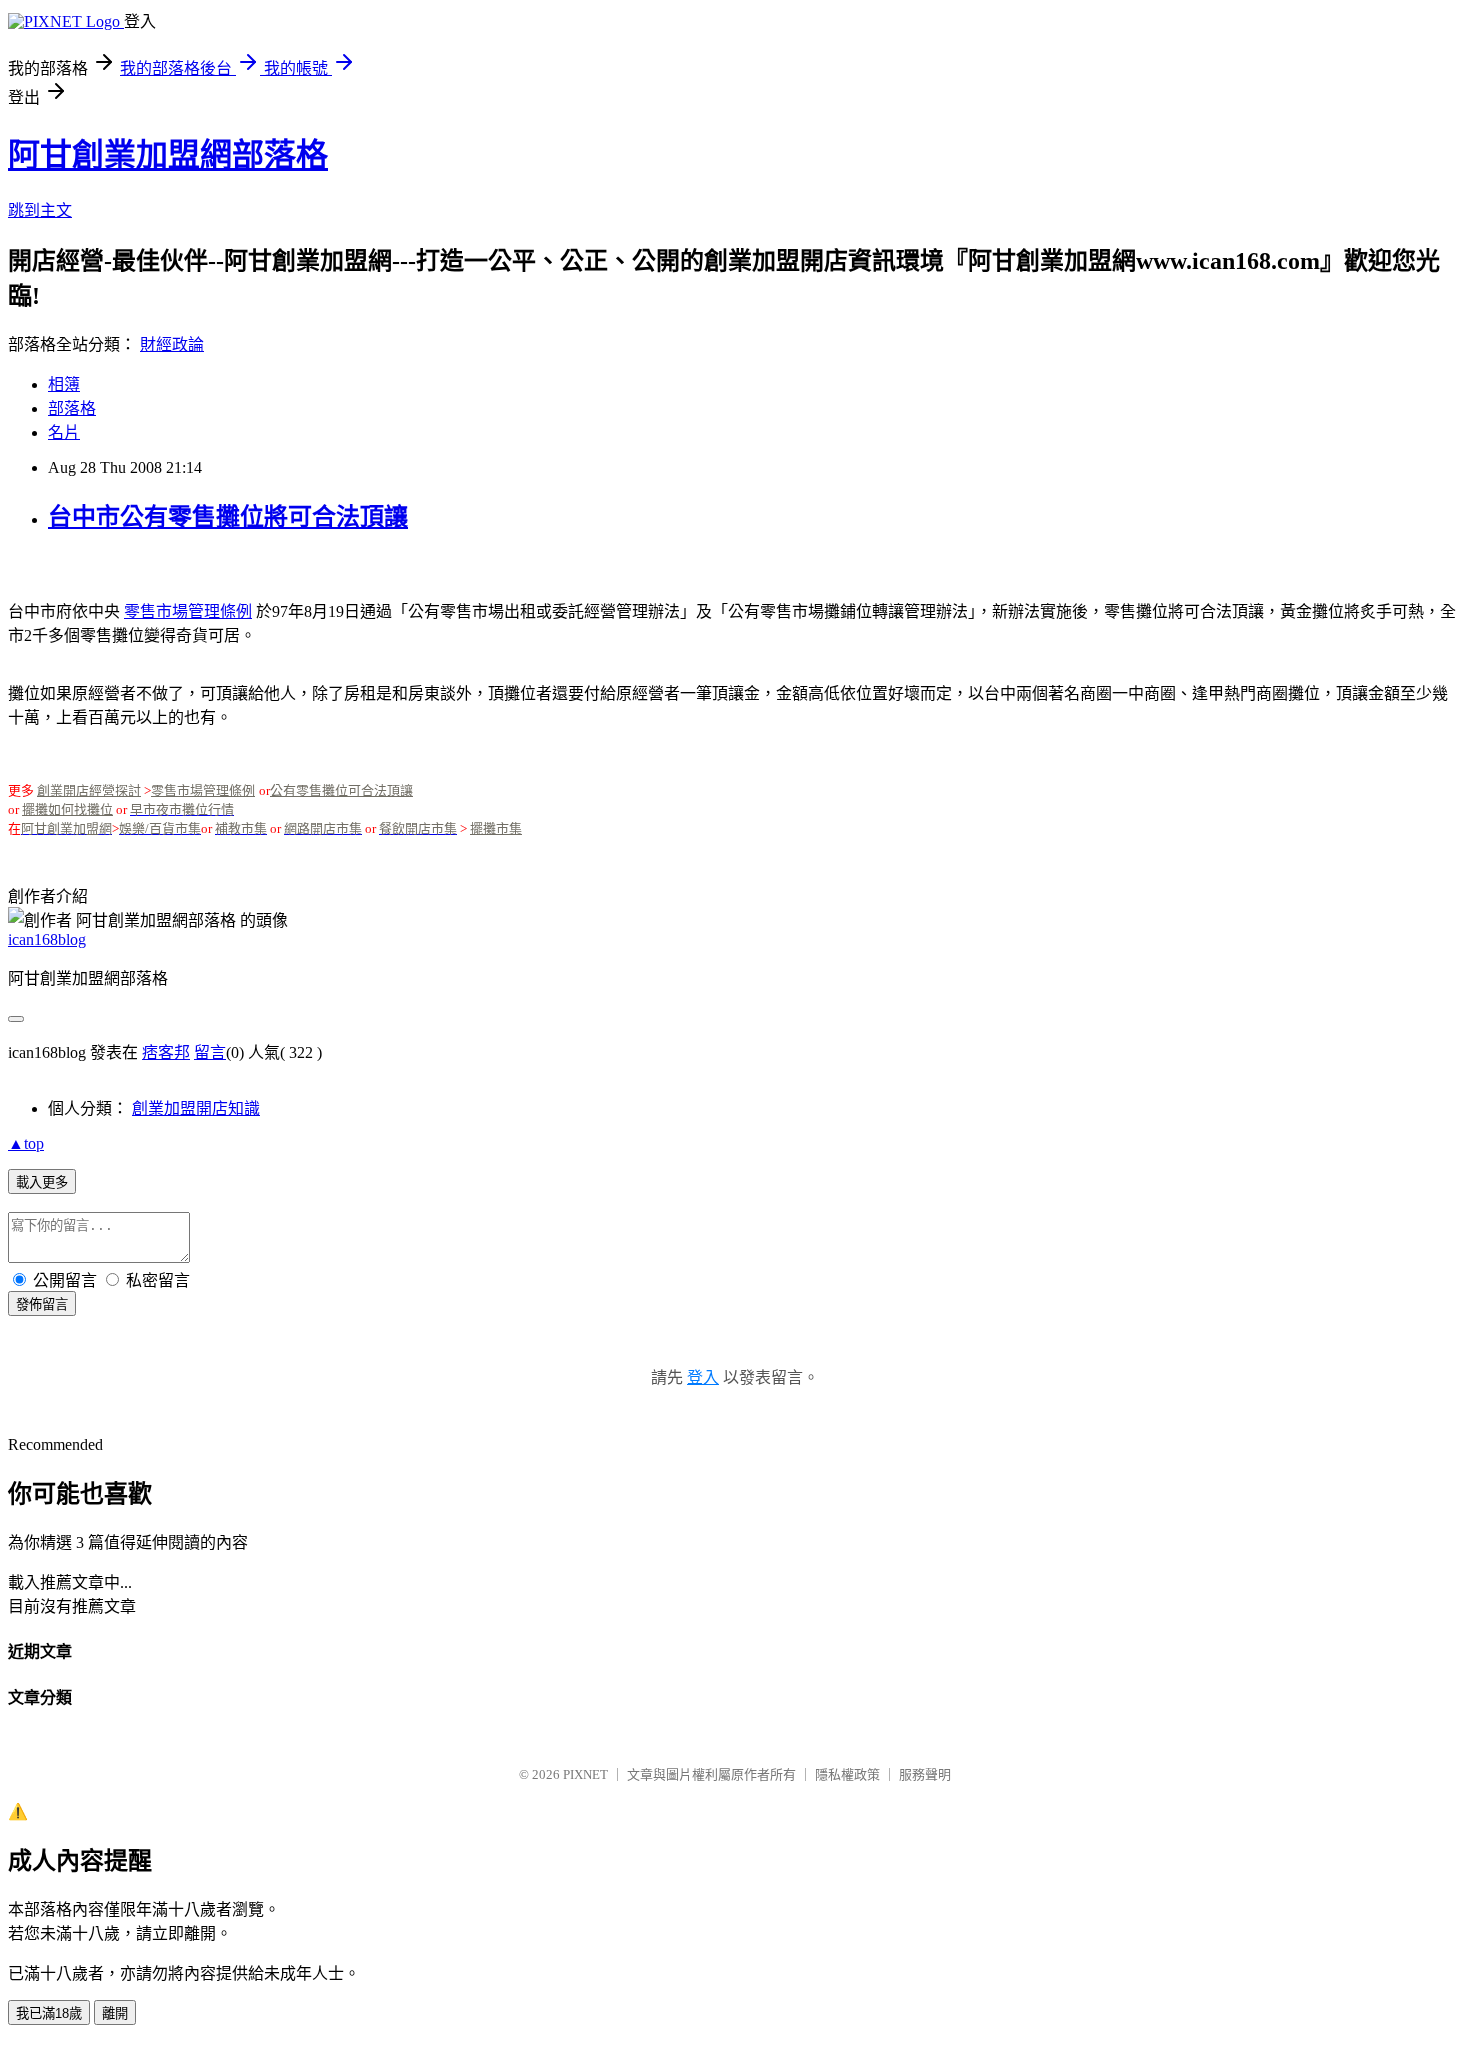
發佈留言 (42, 1304)
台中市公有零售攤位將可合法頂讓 (228, 517)
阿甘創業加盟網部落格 (168, 155)
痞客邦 (166, 1052)
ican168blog (47, 939)
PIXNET (585, 1774)
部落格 (72, 408)
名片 (64, 432)
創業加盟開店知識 (196, 1108)
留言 (210, 1052)
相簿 (64, 384)
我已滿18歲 (49, 2013)
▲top (26, 1143)
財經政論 (172, 344)
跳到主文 (40, 210)
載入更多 (42, 1182)
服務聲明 (925, 1774)
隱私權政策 (847, 1774)
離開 (115, 2013)
